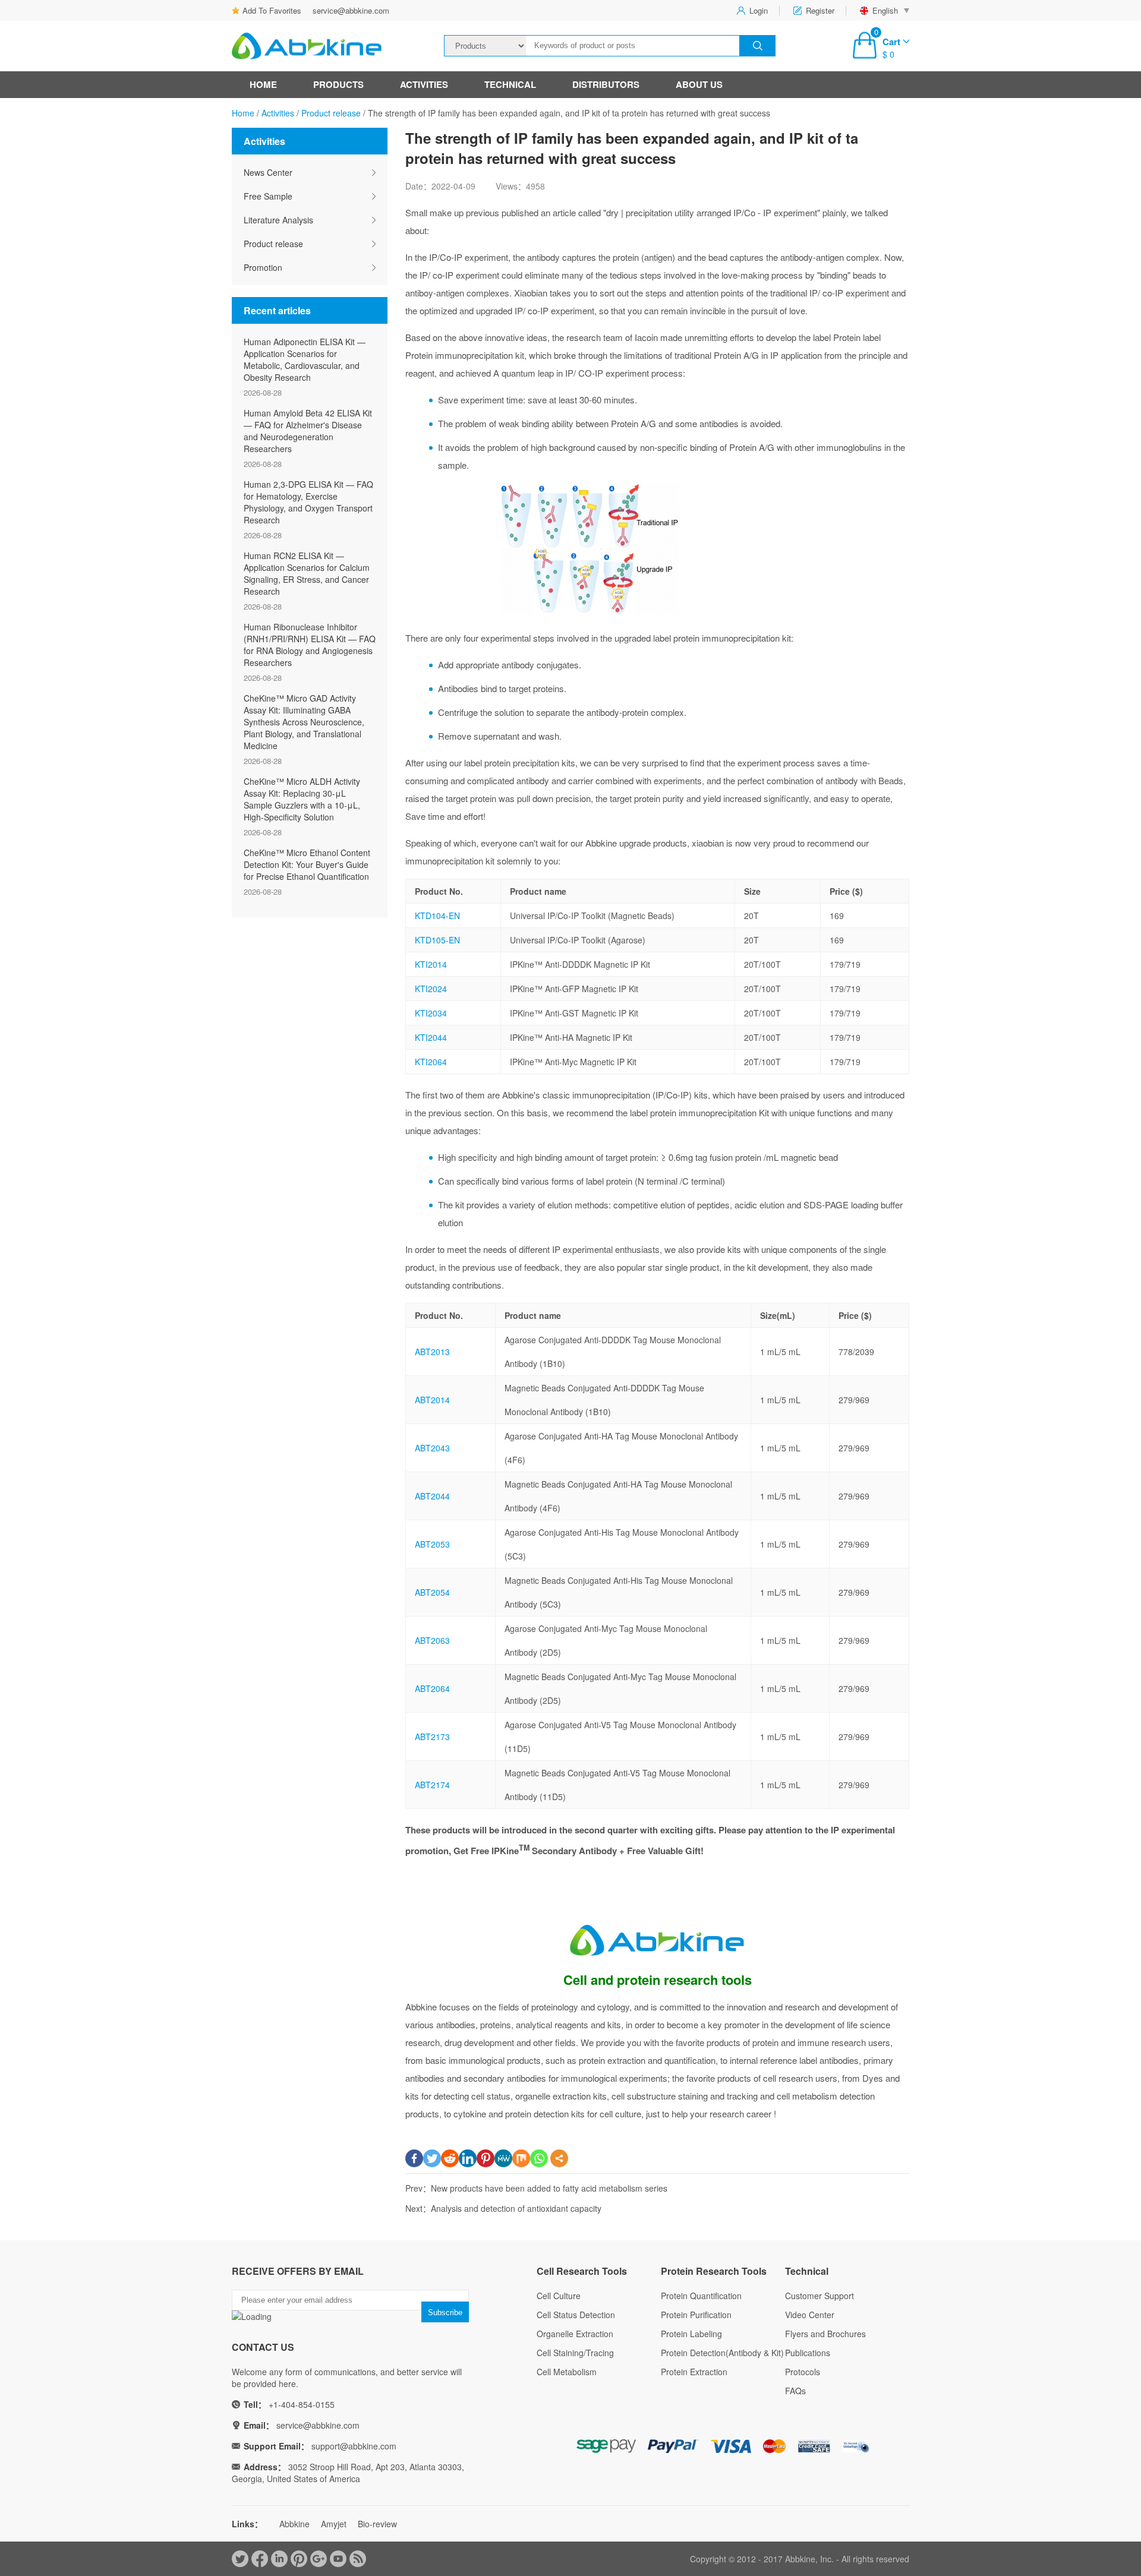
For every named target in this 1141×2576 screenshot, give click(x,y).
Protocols (803, 2372)
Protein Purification (696, 2315)
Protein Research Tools (714, 2271)
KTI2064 (431, 1062)
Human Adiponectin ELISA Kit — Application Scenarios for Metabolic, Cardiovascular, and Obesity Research (305, 359)
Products (338, 84)
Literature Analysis (278, 220)
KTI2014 (431, 964)
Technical (510, 84)
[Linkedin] (468, 2158)
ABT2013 (432, 1352)
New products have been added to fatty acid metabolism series (549, 2188)
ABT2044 (432, 1496)
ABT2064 (432, 1688)
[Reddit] (450, 2158)
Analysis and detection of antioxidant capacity (516, 2208)
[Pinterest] (486, 2158)
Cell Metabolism (567, 2372)
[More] (559, 2158)
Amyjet (334, 2524)
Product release (331, 113)
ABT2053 (432, 1544)
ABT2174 (432, 1785)
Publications (808, 2353)
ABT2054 (432, 1592)
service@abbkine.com (351, 10)
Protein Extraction (694, 2372)
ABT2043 (432, 1448)
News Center (268, 172)
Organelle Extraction (575, 2334)
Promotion (263, 267)
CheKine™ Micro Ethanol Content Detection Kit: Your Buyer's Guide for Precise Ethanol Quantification (307, 864)
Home (263, 84)
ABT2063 (432, 1640)
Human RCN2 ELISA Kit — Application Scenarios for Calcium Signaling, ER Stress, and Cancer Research (307, 573)
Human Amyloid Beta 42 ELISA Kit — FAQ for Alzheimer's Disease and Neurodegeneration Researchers (308, 431)
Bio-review (377, 2524)
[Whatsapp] (539, 2158)
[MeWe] (503, 2158)
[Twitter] (432, 2158)
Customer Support (819, 2296)
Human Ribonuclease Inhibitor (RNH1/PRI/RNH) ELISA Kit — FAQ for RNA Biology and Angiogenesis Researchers (310, 645)
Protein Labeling (691, 2334)
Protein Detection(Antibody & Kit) (722, 2353)
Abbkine (294, 2524)
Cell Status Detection (576, 2315)
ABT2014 (432, 1400)
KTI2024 (431, 989)
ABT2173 (432, 1737)
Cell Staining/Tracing (575, 2353)
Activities (424, 84)
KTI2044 (431, 1037)
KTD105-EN (437, 940)
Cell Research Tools (582, 2271)
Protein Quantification (701, 2296)
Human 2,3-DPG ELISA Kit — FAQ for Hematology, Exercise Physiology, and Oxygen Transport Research (308, 502)
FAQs (795, 2391)
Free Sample (268, 196)
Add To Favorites (272, 10)
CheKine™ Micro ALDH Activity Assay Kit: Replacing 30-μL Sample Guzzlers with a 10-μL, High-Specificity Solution (302, 799)
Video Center (810, 2315)
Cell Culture (559, 2296)
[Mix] (521, 2158)
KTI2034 (431, 1013)
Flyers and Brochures (825, 2334)
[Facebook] (414, 2158)
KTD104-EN (437, 916)
